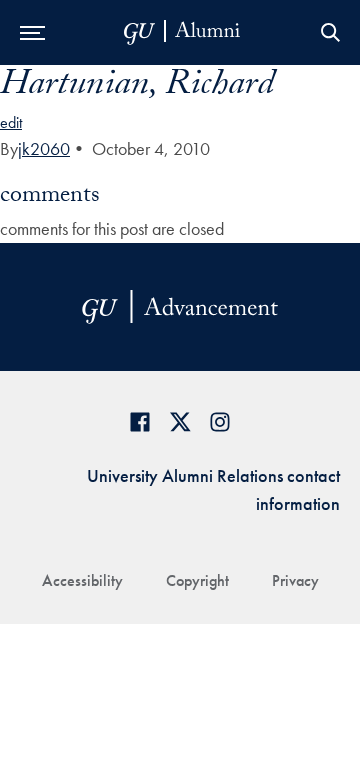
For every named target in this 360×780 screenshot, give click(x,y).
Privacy (295, 580)
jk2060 (44, 148)
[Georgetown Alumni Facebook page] (140, 421)
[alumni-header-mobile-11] (182, 32)
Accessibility (82, 580)
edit (11, 122)
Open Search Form (330, 32)
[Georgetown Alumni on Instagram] (220, 421)
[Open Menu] (32, 32)
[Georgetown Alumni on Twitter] (180, 421)
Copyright (197, 580)
